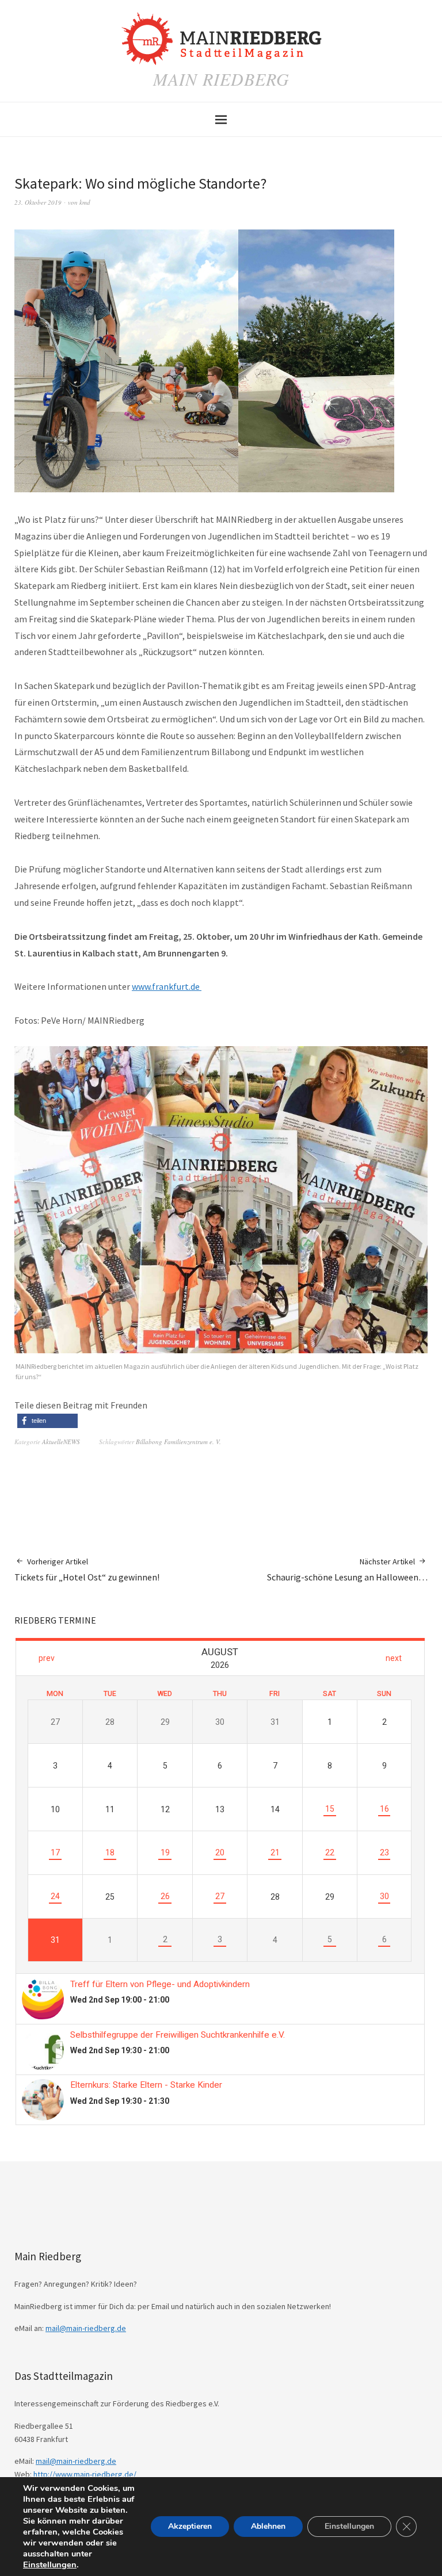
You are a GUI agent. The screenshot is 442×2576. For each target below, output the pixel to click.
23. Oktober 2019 (38, 202)
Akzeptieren (190, 2526)
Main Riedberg (221, 79)
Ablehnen (268, 2526)
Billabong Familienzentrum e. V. (178, 1442)
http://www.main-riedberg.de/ (85, 2474)
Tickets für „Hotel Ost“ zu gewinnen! (87, 1570)
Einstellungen (50, 2564)
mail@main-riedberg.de (86, 2328)
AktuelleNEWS (61, 1442)
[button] (47, 1421)
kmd (85, 202)
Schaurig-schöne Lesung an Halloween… (347, 1570)
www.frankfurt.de (167, 986)
